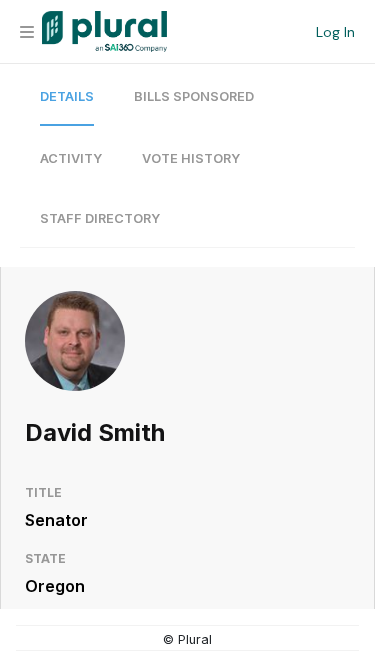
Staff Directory (100, 218)
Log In (335, 32)
